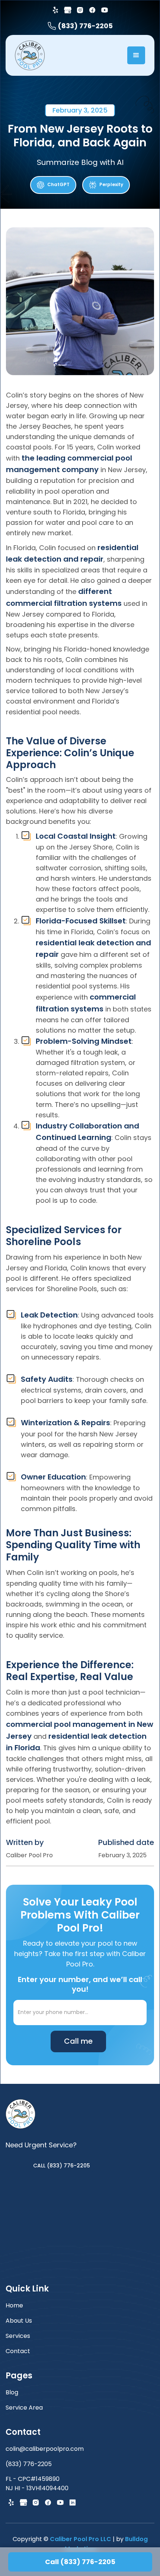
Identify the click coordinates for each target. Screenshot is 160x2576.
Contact (18, 2351)
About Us (19, 2321)
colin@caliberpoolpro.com (45, 2449)
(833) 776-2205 (29, 2464)
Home (14, 2305)
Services (18, 2336)
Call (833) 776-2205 (80, 2562)
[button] (136, 55)
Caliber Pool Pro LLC (81, 2539)
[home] (30, 55)
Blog (12, 2392)
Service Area (24, 2408)
